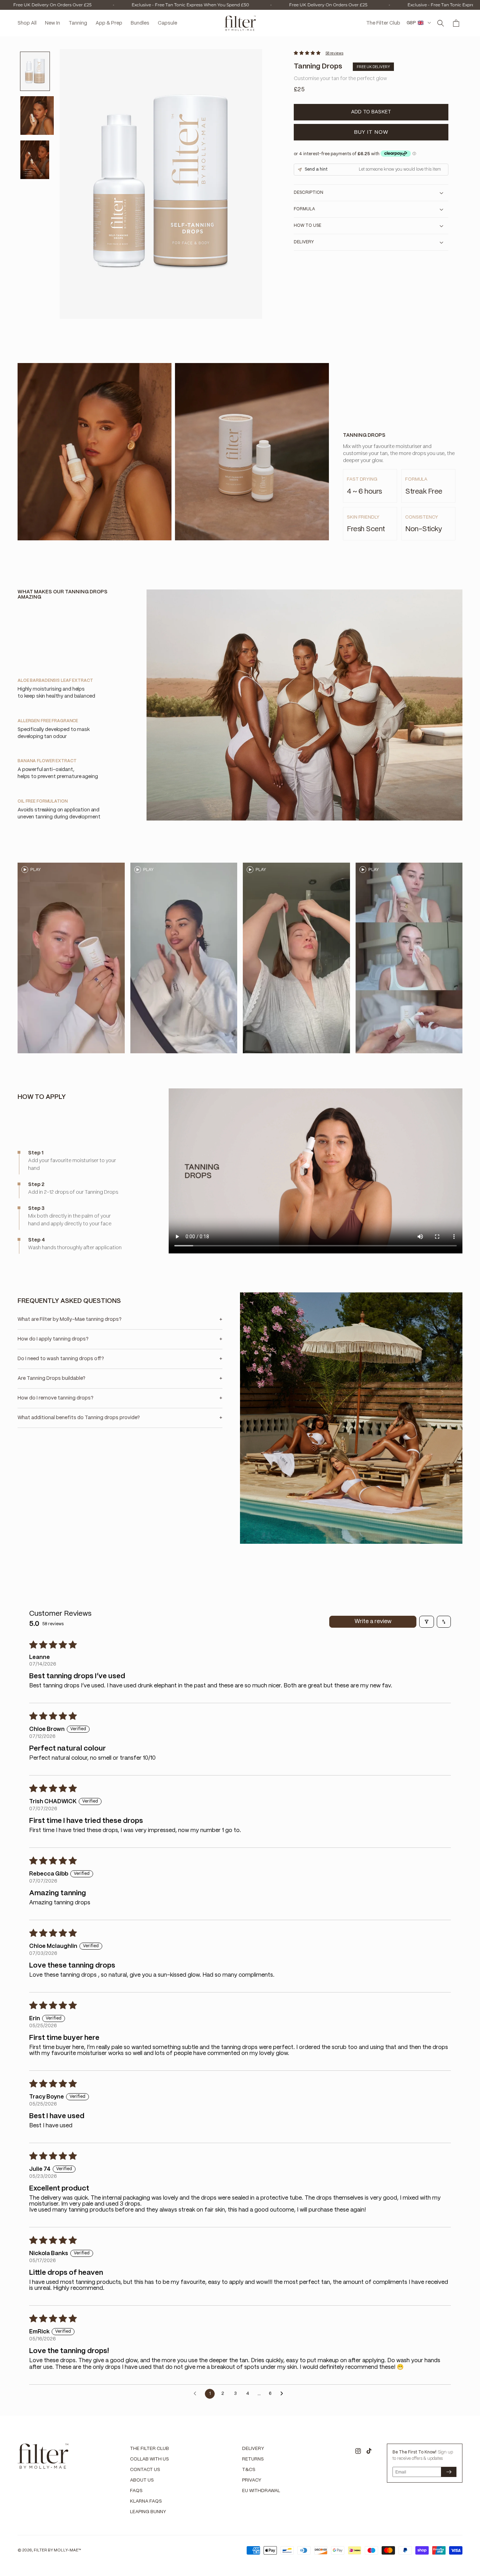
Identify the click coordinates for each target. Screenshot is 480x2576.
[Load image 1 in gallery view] (35, 71)
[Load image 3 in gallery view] (35, 160)
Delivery (253, 2449)
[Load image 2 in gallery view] (37, 116)
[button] (441, 23)
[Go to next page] (284, 2394)
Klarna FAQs (146, 2501)
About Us (142, 2480)
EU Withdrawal (261, 2491)
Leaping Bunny (148, 2512)
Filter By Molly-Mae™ (57, 2550)
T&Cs (249, 2470)
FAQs (136, 2491)
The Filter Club (150, 2449)
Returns (253, 2459)
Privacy (252, 2480)
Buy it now (371, 132)
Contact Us (145, 2470)
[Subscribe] (449, 2472)
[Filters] (427, 1622)
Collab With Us (150, 2459)
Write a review (373, 1622)
